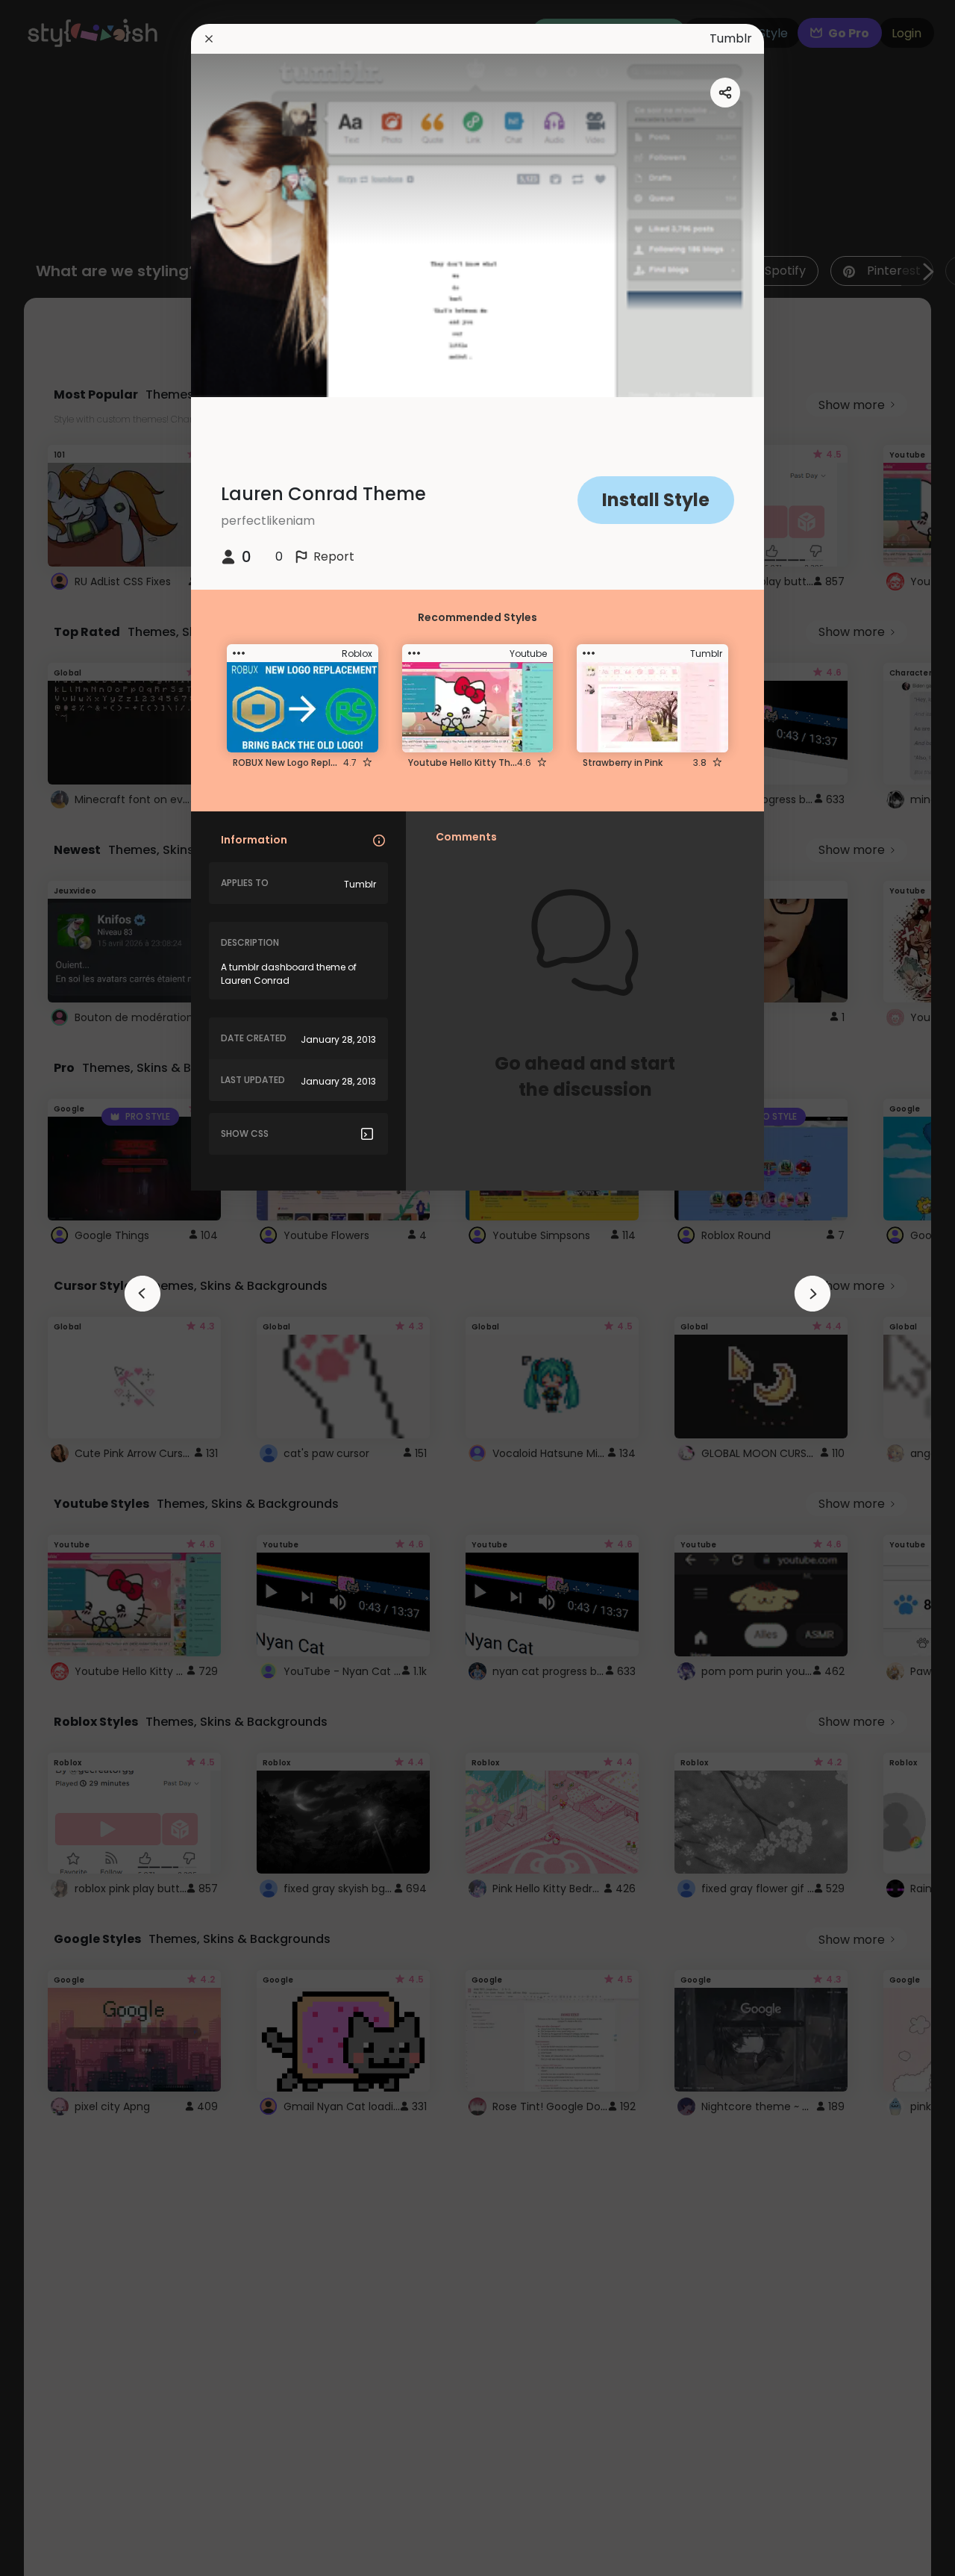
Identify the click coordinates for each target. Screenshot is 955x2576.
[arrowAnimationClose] (143, 1294)
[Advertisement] (60, 1288)
